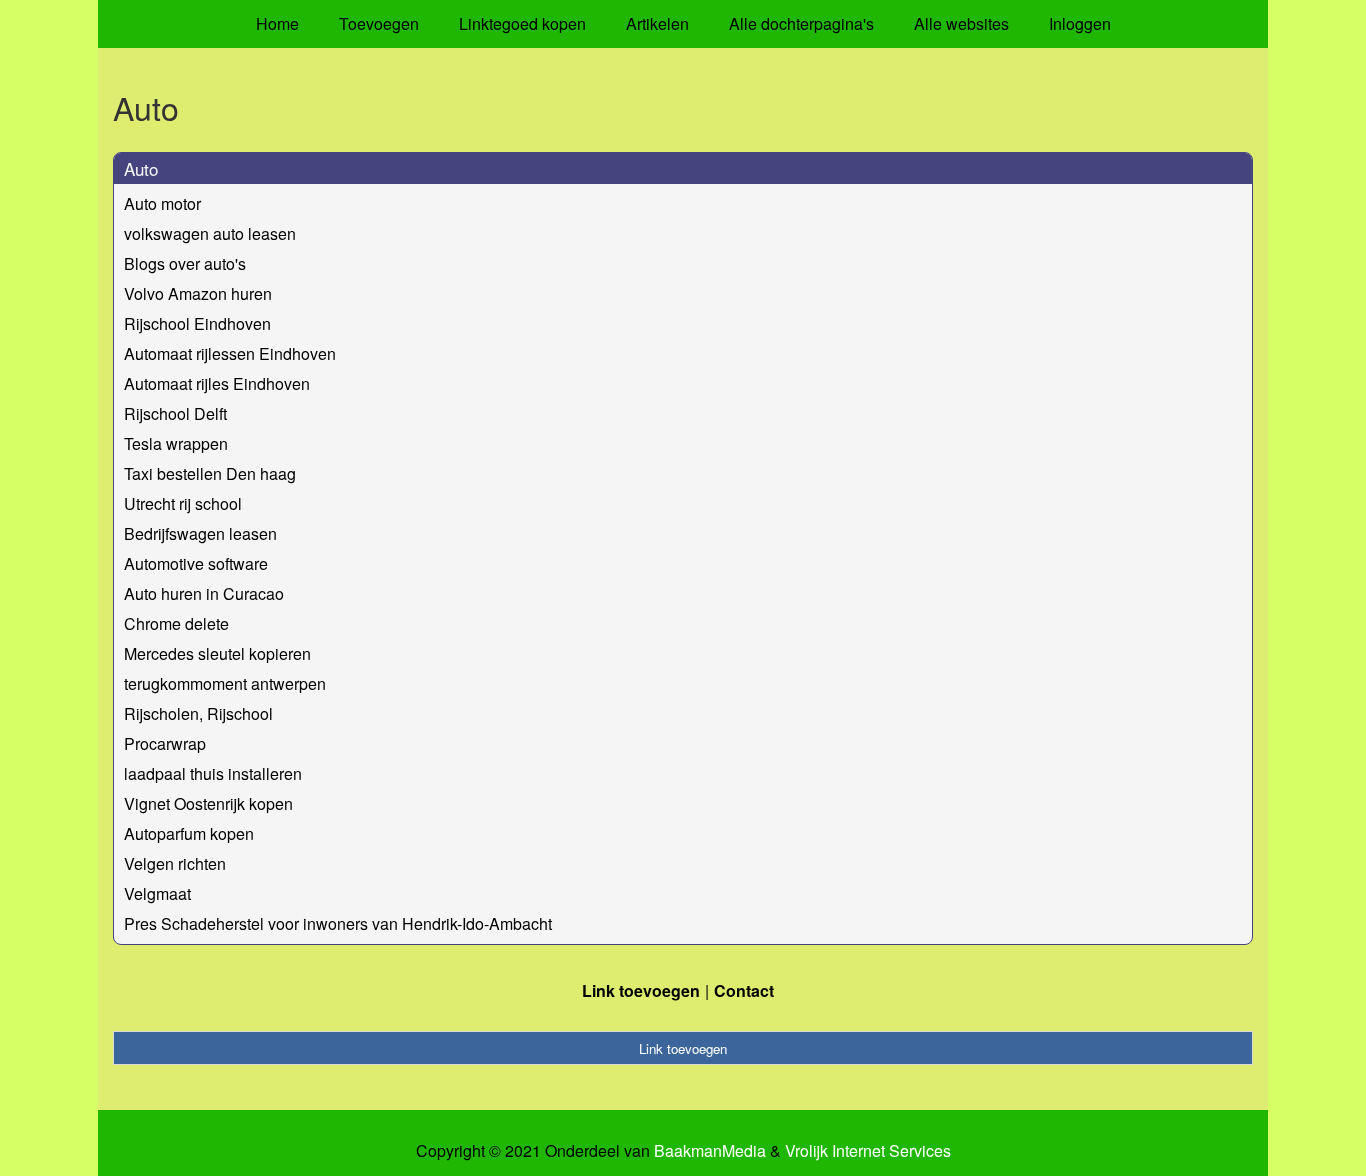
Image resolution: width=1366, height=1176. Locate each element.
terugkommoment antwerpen (225, 683)
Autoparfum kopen (189, 833)
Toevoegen (379, 23)
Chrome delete (176, 623)
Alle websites (961, 23)
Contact (744, 990)
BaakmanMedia (710, 1151)
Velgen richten (175, 863)
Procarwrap (165, 743)
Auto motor (162, 203)
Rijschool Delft (175, 413)
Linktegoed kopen (522, 23)
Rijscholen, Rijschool (198, 713)
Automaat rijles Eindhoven (217, 383)
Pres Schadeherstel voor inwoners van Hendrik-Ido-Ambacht (338, 923)
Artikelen (657, 23)
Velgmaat (157, 893)
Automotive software (196, 563)
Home (277, 23)
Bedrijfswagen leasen (200, 533)
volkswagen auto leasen (210, 233)
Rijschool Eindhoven (197, 323)
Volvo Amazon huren (198, 293)
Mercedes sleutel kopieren (217, 653)
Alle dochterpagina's (801, 23)
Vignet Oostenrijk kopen (208, 803)
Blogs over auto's (185, 263)
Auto (141, 168)
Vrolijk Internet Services (868, 1151)
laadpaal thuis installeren (213, 773)
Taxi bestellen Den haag (210, 473)
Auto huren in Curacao (204, 593)
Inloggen (1080, 23)
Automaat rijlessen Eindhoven (230, 353)
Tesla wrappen (176, 443)
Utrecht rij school (183, 503)
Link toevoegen (641, 990)
